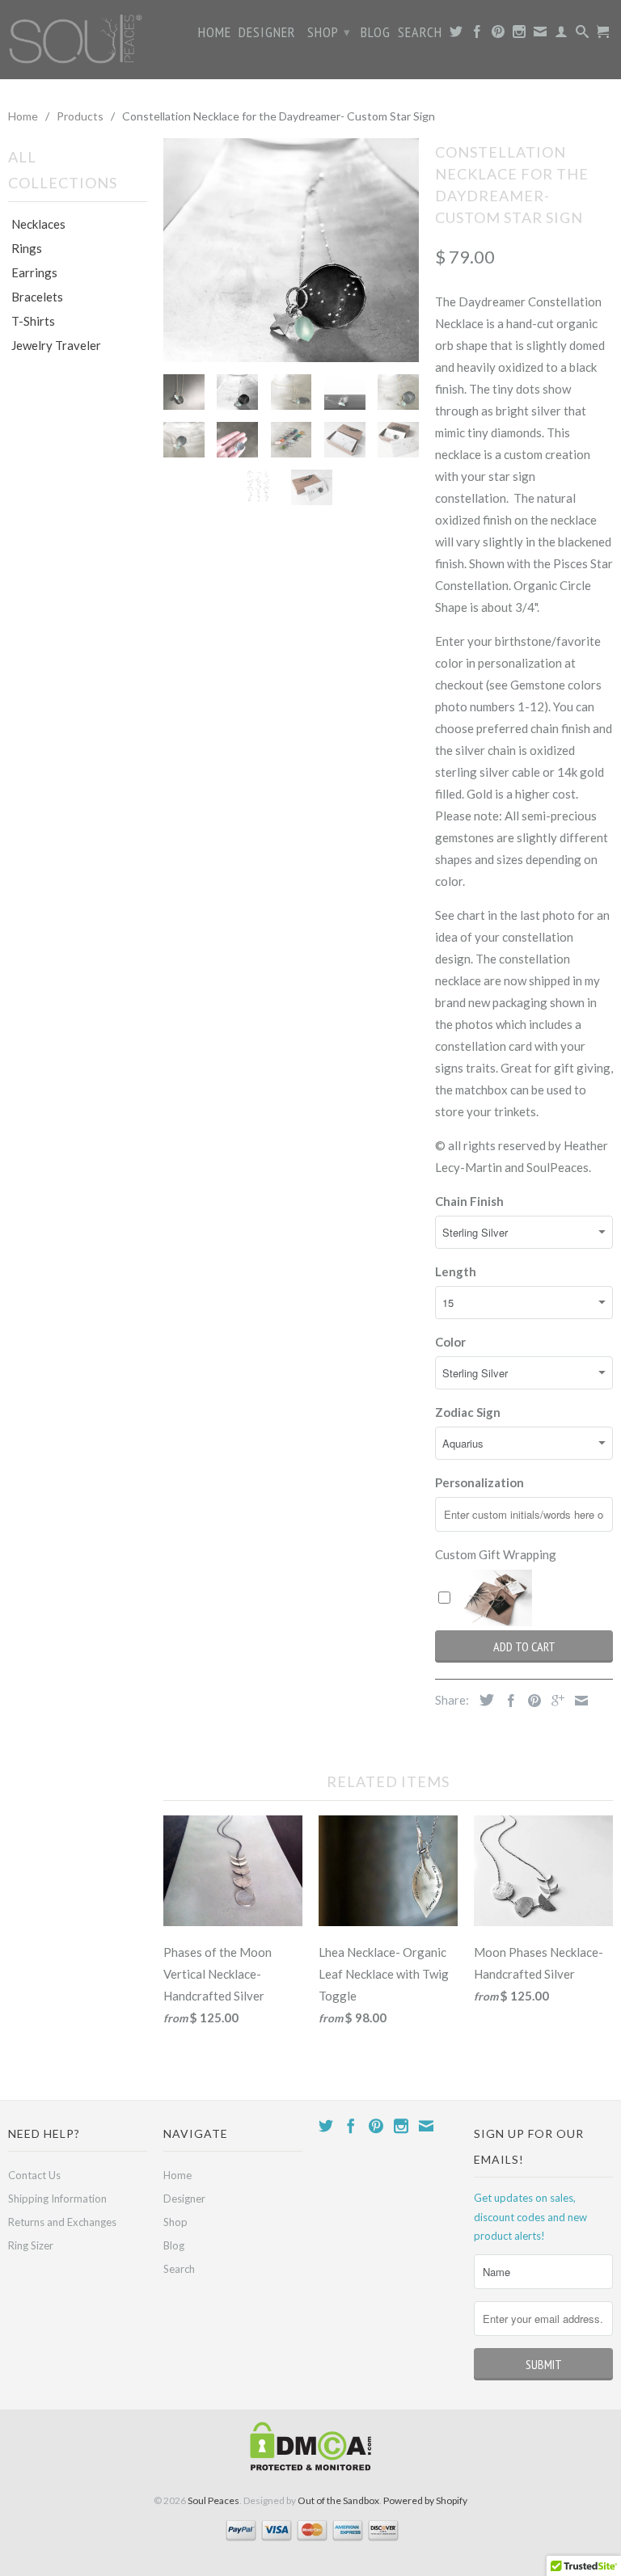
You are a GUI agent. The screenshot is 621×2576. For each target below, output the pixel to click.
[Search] (583, 35)
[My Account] (562, 35)
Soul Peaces (213, 2500)
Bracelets (37, 297)
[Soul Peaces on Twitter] (456, 35)
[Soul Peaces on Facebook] (477, 35)
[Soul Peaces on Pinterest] (498, 35)
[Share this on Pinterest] (530, 1701)
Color (450, 1342)
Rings (27, 248)
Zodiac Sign (468, 1412)
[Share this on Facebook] (507, 1701)
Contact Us (34, 2175)
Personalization (479, 1482)
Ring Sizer (31, 2245)
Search (420, 33)
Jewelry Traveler (56, 345)
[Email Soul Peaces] (541, 35)
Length (456, 1271)
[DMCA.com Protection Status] (310, 2467)
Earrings (34, 272)
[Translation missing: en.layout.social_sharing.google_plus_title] (554, 1701)
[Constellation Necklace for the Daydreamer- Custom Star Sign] (291, 250)
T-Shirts (33, 321)
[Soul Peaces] (78, 39)
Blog (376, 33)
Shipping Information (57, 2199)
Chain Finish (469, 1201)
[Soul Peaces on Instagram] (520, 35)
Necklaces (38, 224)
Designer (267, 33)
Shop (329, 32)
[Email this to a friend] (577, 1701)
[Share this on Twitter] (483, 1700)
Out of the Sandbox (338, 2500)
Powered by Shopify (425, 2500)
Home (215, 33)
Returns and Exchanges (62, 2222)
